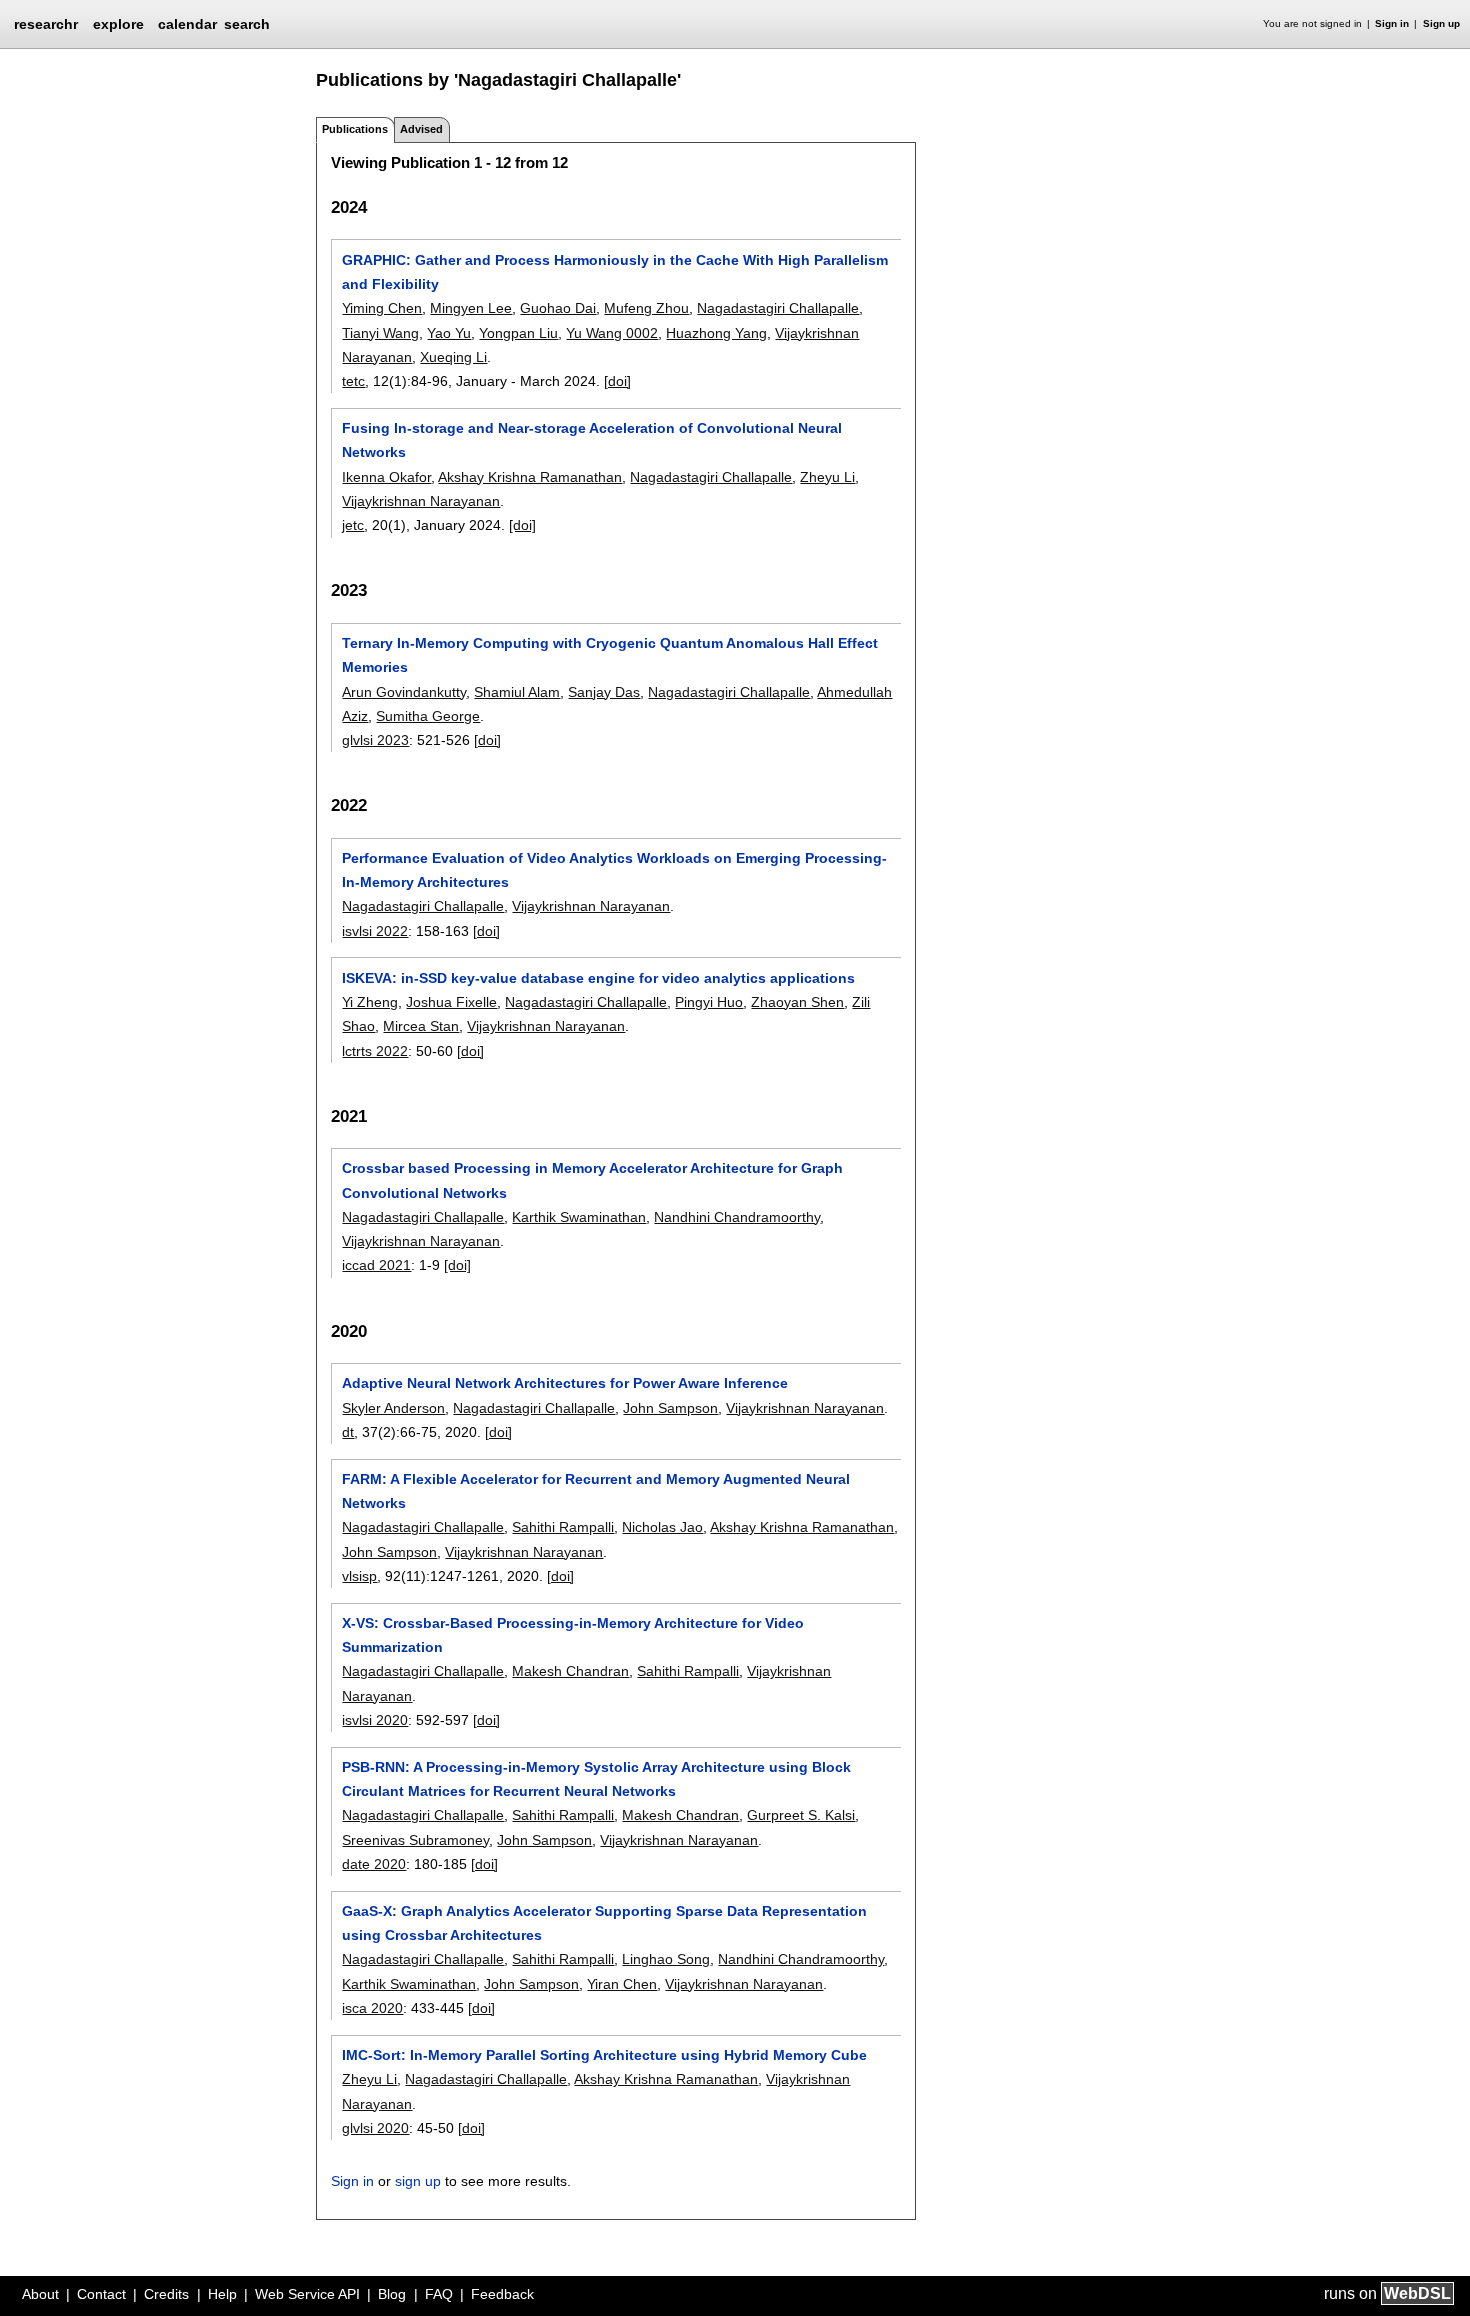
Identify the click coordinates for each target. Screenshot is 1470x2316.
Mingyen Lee (471, 308)
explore (118, 24)
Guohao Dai (558, 308)
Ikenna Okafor (386, 477)
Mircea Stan (421, 1026)
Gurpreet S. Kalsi (801, 1815)
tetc (353, 381)
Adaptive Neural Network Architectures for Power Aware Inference (565, 1383)
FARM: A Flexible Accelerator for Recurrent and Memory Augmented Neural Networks (596, 1491)
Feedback (502, 2294)
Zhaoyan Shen (797, 1002)
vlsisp (359, 1576)
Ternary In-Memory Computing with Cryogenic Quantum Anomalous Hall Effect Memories (610, 655)
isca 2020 (372, 2008)
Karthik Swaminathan (579, 1217)
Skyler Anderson (393, 1408)
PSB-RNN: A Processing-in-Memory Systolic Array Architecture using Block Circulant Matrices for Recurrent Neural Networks (596, 1779)
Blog (392, 2294)
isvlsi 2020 (375, 1720)
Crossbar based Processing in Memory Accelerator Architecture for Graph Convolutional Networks (592, 1180)
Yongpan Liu (518, 333)
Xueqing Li (453, 357)
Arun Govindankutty (404, 692)
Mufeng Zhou (646, 308)
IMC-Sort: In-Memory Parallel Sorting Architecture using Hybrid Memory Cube (604, 2055)
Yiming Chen (382, 308)
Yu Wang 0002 (612, 333)
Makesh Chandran (570, 1671)
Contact (101, 2294)
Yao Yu (449, 333)
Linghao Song (666, 1959)
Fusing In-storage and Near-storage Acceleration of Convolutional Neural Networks (592, 440)
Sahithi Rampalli (563, 1527)
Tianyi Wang (380, 333)
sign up (418, 2181)
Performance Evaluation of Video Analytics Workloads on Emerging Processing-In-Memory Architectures (614, 870)
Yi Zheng (370, 1002)
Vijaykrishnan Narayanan (421, 501)
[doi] (617, 381)
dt (348, 1432)
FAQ (439, 2294)
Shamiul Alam (517, 692)
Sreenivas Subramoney (415, 1840)
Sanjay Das (604, 692)
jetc (353, 525)
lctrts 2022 (375, 1051)
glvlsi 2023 (375, 740)
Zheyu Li (827, 477)
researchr (46, 23)
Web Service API (307, 2294)
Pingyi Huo (709, 1002)
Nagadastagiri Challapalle (778, 308)
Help (222, 2294)
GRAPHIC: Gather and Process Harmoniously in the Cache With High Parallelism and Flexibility (615, 272)
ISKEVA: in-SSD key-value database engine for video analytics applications (598, 978)
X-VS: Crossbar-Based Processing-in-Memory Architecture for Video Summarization (573, 1635)
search (247, 24)
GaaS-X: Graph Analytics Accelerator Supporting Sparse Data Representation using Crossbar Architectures (604, 1923)
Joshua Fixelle (451, 1002)
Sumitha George (428, 716)
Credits (166, 2294)
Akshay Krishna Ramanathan (530, 477)
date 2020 (374, 1864)
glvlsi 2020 (375, 2128)
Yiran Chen (622, 1984)
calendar (187, 24)
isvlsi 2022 (375, 931)
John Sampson (670, 1408)
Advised (421, 129)
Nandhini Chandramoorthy (737, 1217)
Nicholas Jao (662, 1527)
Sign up (1441, 23)
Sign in (1392, 23)
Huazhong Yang (716, 333)
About (40, 2294)
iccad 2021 (376, 1265)
